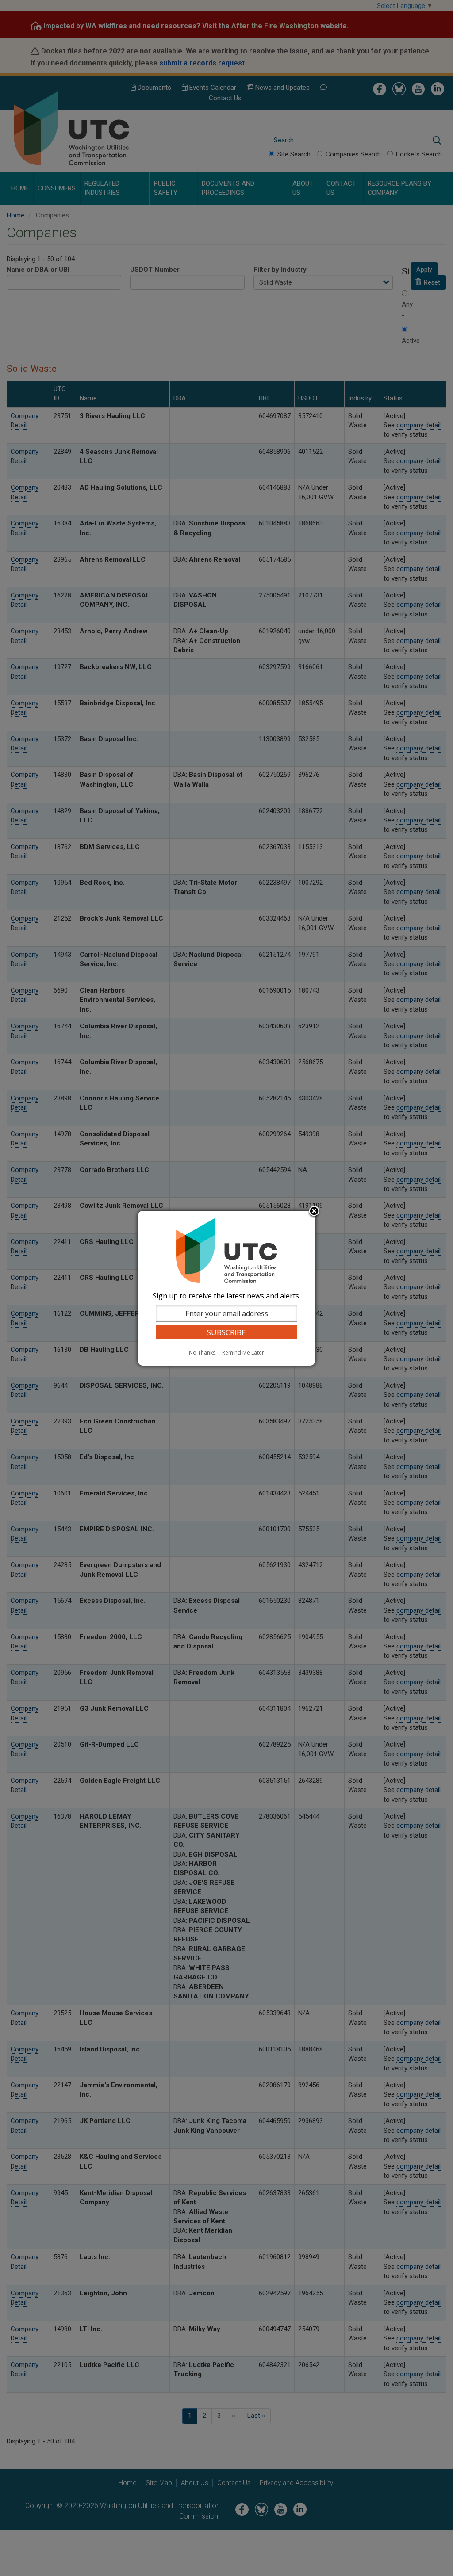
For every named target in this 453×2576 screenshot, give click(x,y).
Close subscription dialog (314, 1212)
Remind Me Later (243, 1353)
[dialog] (226, 1288)
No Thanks (202, 1353)
